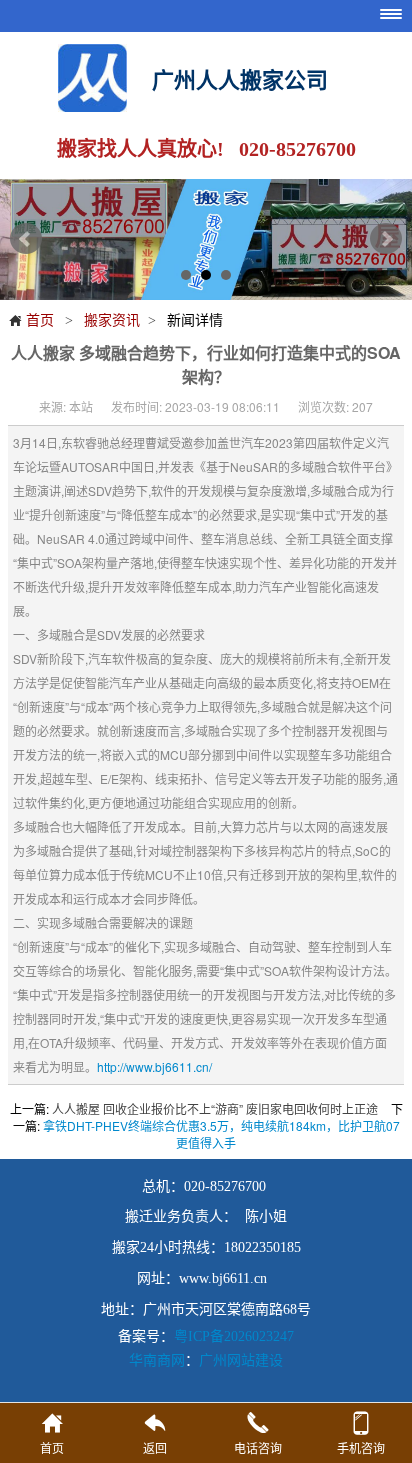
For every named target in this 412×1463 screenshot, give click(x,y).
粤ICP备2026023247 (234, 1336)
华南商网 (157, 1359)
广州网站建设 (241, 1359)
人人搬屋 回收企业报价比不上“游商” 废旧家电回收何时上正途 (215, 1108)
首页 (31, 319)
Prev (26, 239)
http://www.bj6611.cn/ (154, 1066)
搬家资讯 (112, 319)
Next (386, 239)
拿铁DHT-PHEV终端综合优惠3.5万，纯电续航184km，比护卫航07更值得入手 (221, 1134)
